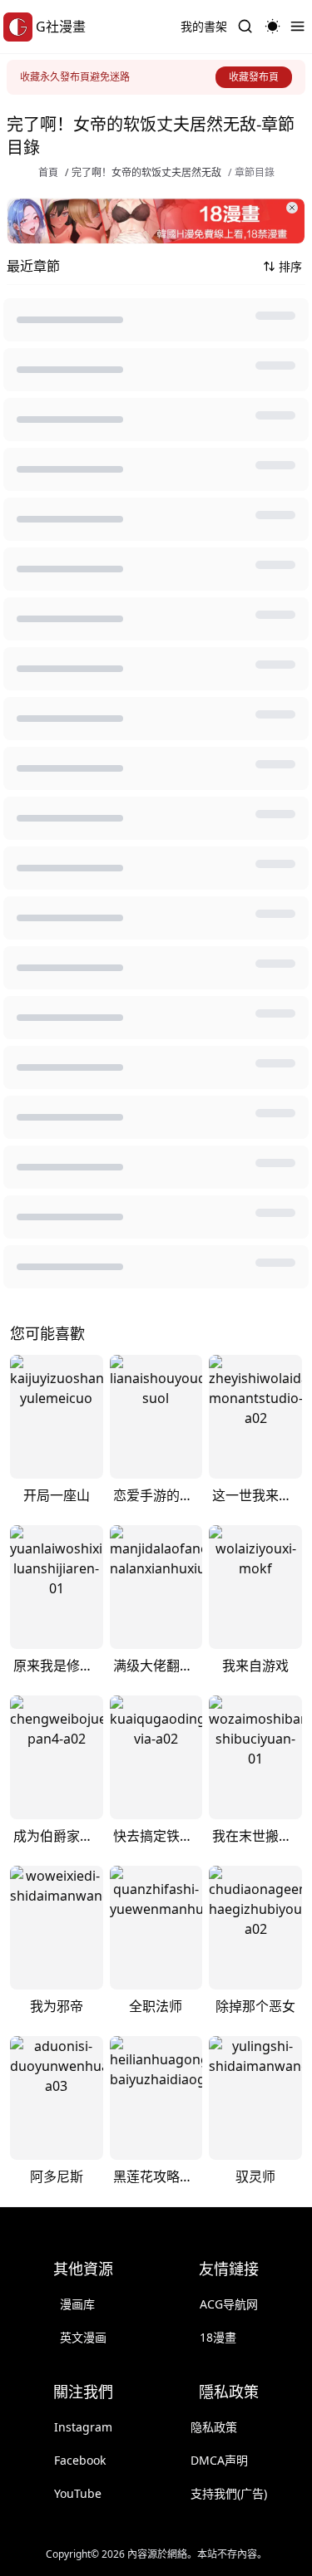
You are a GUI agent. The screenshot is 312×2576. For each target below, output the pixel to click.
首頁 (48, 173)
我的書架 (204, 26)
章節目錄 (255, 173)
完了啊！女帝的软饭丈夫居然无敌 (146, 173)
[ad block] (156, 221)
